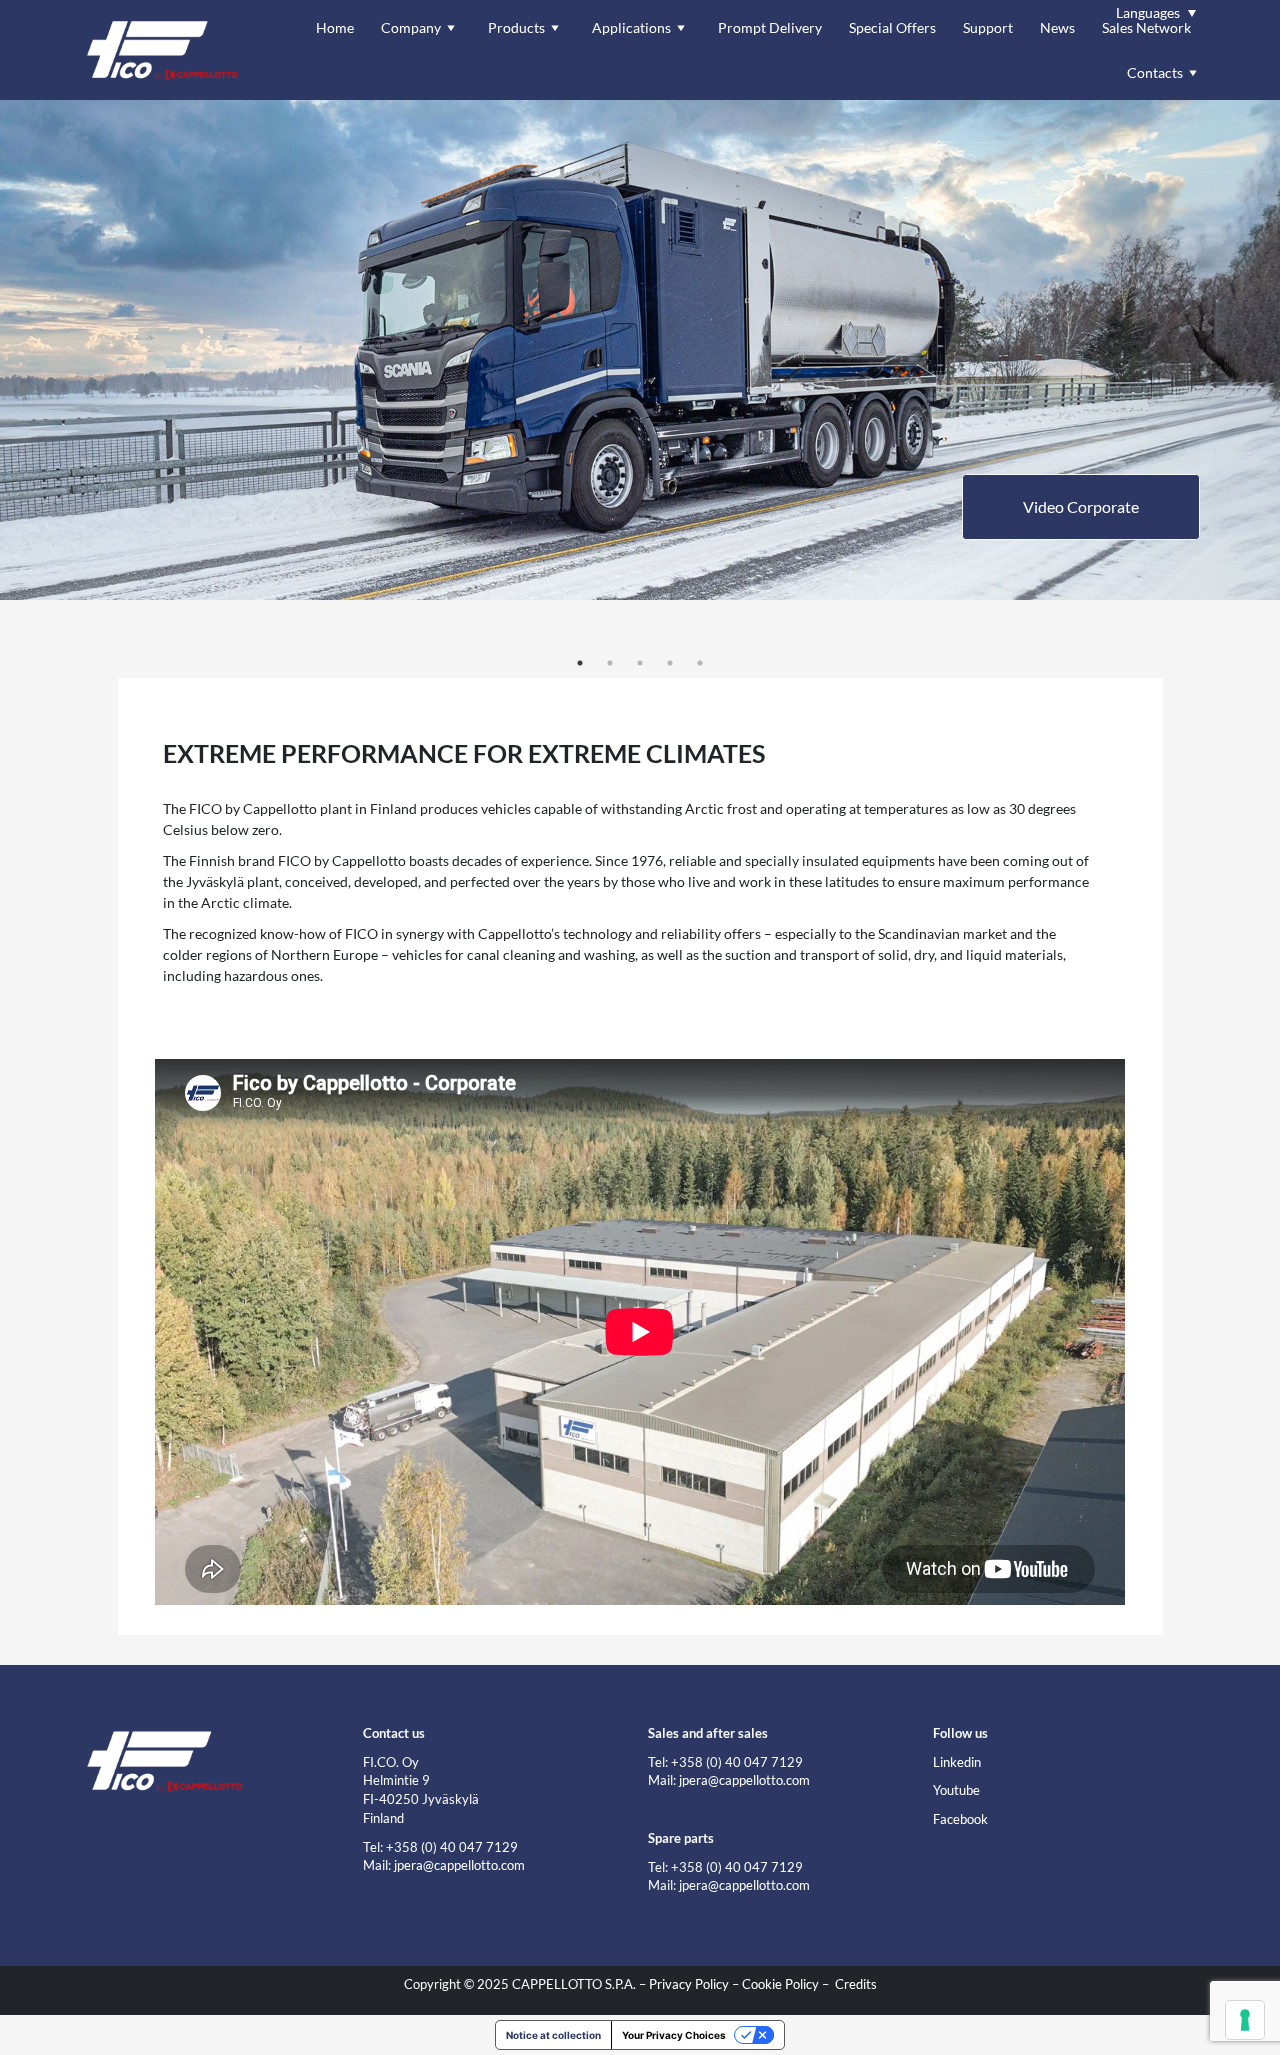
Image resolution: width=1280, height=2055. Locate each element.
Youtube (956, 1790)
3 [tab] (640, 663)
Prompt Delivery (770, 27)
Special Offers (892, 27)
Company (411, 27)
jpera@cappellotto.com (459, 1865)
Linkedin (957, 1762)
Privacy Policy (689, 1984)
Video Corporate (1081, 506)
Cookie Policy (780, 1984)
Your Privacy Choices (674, 2035)
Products (516, 27)
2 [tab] (610, 663)
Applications (631, 27)
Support (988, 27)
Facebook (960, 1819)
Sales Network (1146, 27)
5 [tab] (700, 663)
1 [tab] (580, 663)
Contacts (1155, 72)
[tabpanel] (640, 350)
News (1057, 27)
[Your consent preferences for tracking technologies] (1245, 2020)
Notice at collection (553, 2035)
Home (335, 27)
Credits (856, 1984)
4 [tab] (670, 663)
